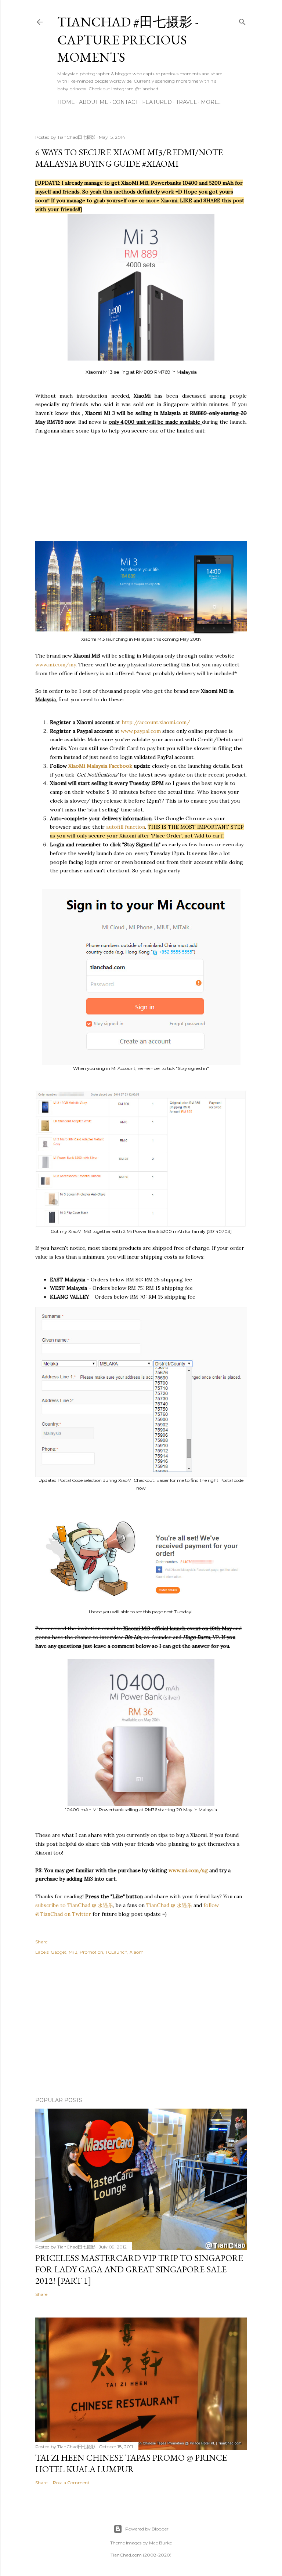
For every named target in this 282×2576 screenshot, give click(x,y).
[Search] (242, 20)
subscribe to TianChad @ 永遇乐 (74, 1905)
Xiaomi (137, 1952)
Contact (125, 102)
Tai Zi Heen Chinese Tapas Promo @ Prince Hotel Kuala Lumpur (131, 2463)
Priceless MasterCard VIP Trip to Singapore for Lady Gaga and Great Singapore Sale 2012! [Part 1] (139, 2269)
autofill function (126, 827)
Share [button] (41, 1942)
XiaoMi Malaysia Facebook (100, 766)
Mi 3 (73, 1952)
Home (66, 102)
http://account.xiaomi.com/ (156, 722)
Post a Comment (71, 2483)
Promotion (91, 1952)
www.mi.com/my (55, 665)
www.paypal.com (141, 731)
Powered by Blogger (147, 2529)
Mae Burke (160, 2543)
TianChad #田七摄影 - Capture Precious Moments (128, 39)
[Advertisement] (141, 487)
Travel (186, 102)
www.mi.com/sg (188, 1870)
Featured (157, 102)
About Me (94, 102)
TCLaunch (116, 1952)
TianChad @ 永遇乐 (169, 1905)
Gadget (59, 1952)
